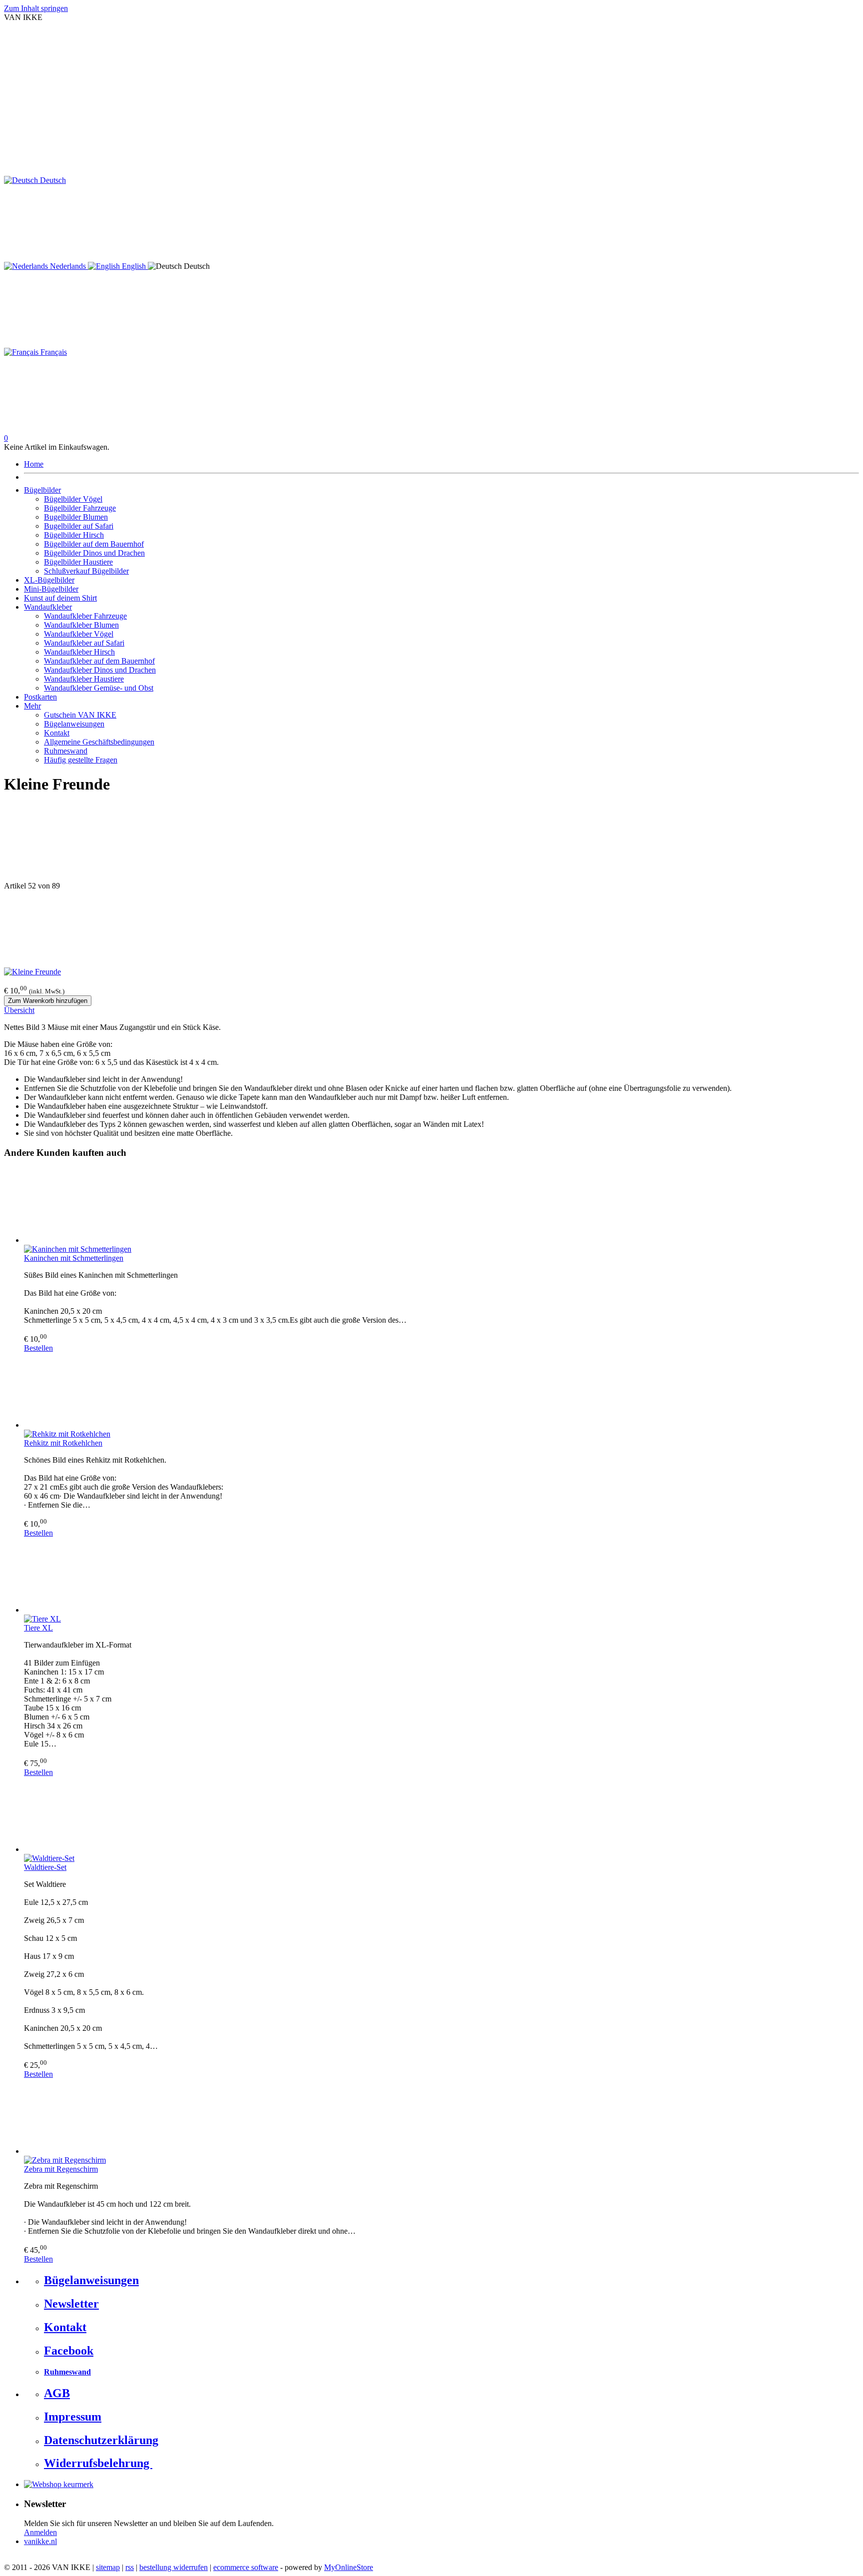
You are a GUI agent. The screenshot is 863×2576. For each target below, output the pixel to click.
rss (130, 2567)
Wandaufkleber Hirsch (79, 652)
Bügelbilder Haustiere (78, 562)
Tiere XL (38, 1628)
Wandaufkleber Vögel (79, 634)
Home (34, 464)
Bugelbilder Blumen (76, 517)
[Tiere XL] (441, 1576)
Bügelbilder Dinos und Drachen (94, 553)
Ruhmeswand (66, 751)
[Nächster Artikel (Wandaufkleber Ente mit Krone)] (431, 929)
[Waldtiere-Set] (441, 1815)
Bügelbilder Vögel (73, 499)
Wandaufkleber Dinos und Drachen (100, 670)
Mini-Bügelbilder (51, 589)
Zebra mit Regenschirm (61, 2169)
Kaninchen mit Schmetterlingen (74, 1258)
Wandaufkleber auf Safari (84, 643)
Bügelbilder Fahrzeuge (80, 508)
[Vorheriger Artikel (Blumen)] (431, 843)
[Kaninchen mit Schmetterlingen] (441, 1206)
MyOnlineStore (349, 2567)
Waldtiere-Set (45, 1867)
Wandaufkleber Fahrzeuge (85, 616)
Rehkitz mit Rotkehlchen (63, 1443)
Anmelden (40, 2532)
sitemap (108, 2567)
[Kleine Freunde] (32, 972)
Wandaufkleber (48, 607)
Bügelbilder (42, 490)
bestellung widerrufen (174, 2567)
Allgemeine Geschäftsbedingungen (99, 742)
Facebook (69, 2351)
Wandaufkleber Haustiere (84, 679)
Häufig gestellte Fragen (81, 760)
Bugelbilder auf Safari (79, 526)
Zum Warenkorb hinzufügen (48, 1001)
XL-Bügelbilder (49, 580)
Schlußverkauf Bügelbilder (86, 571)
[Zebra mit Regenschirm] (441, 2117)
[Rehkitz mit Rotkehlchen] (441, 1391)
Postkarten (40, 697)
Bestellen (38, 1348)
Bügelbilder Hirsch (74, 535)
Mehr (32, 706)
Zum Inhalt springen (36, 8)
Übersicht (19, 1010)
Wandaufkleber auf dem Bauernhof (99, 661)
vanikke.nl (40, 2541)
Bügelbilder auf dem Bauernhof (94, 544)
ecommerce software (246, 2567)
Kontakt (57, 733)
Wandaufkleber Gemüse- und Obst (99, 688)
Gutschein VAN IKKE (80, 715)
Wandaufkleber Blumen (81, 625)
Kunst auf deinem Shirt (60, 598)
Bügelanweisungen (74, 724)
